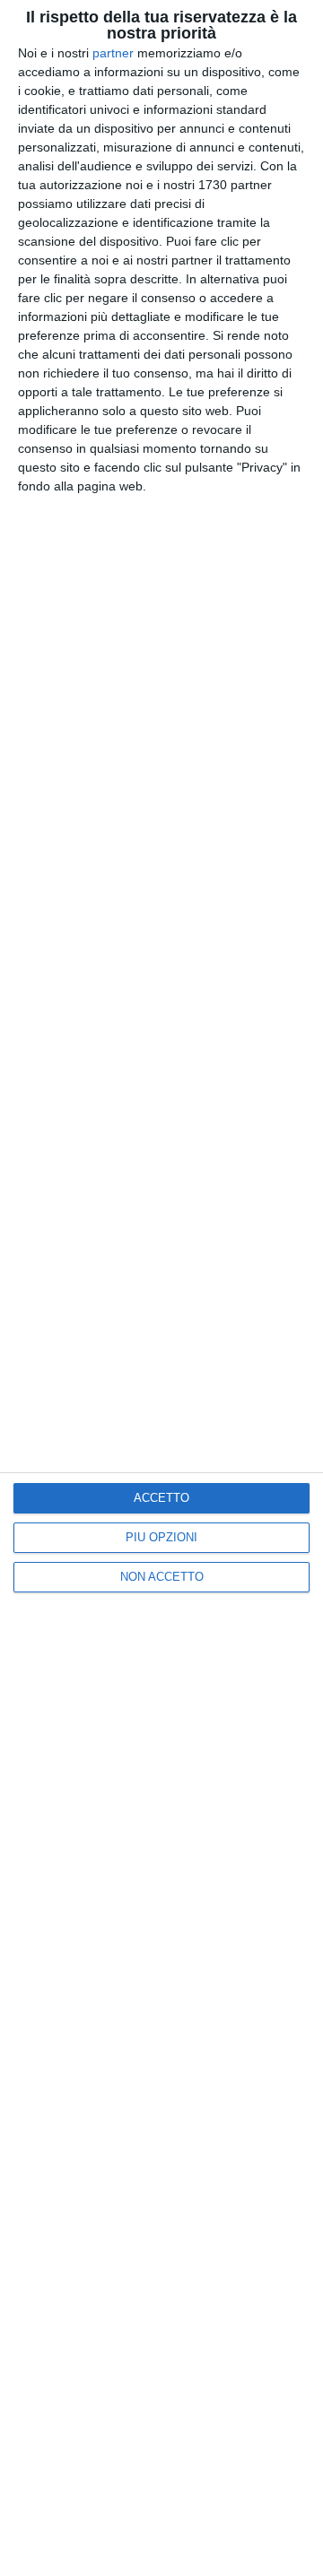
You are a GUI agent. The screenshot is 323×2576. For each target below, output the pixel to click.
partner (113, 53)
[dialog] (161, 1288)
